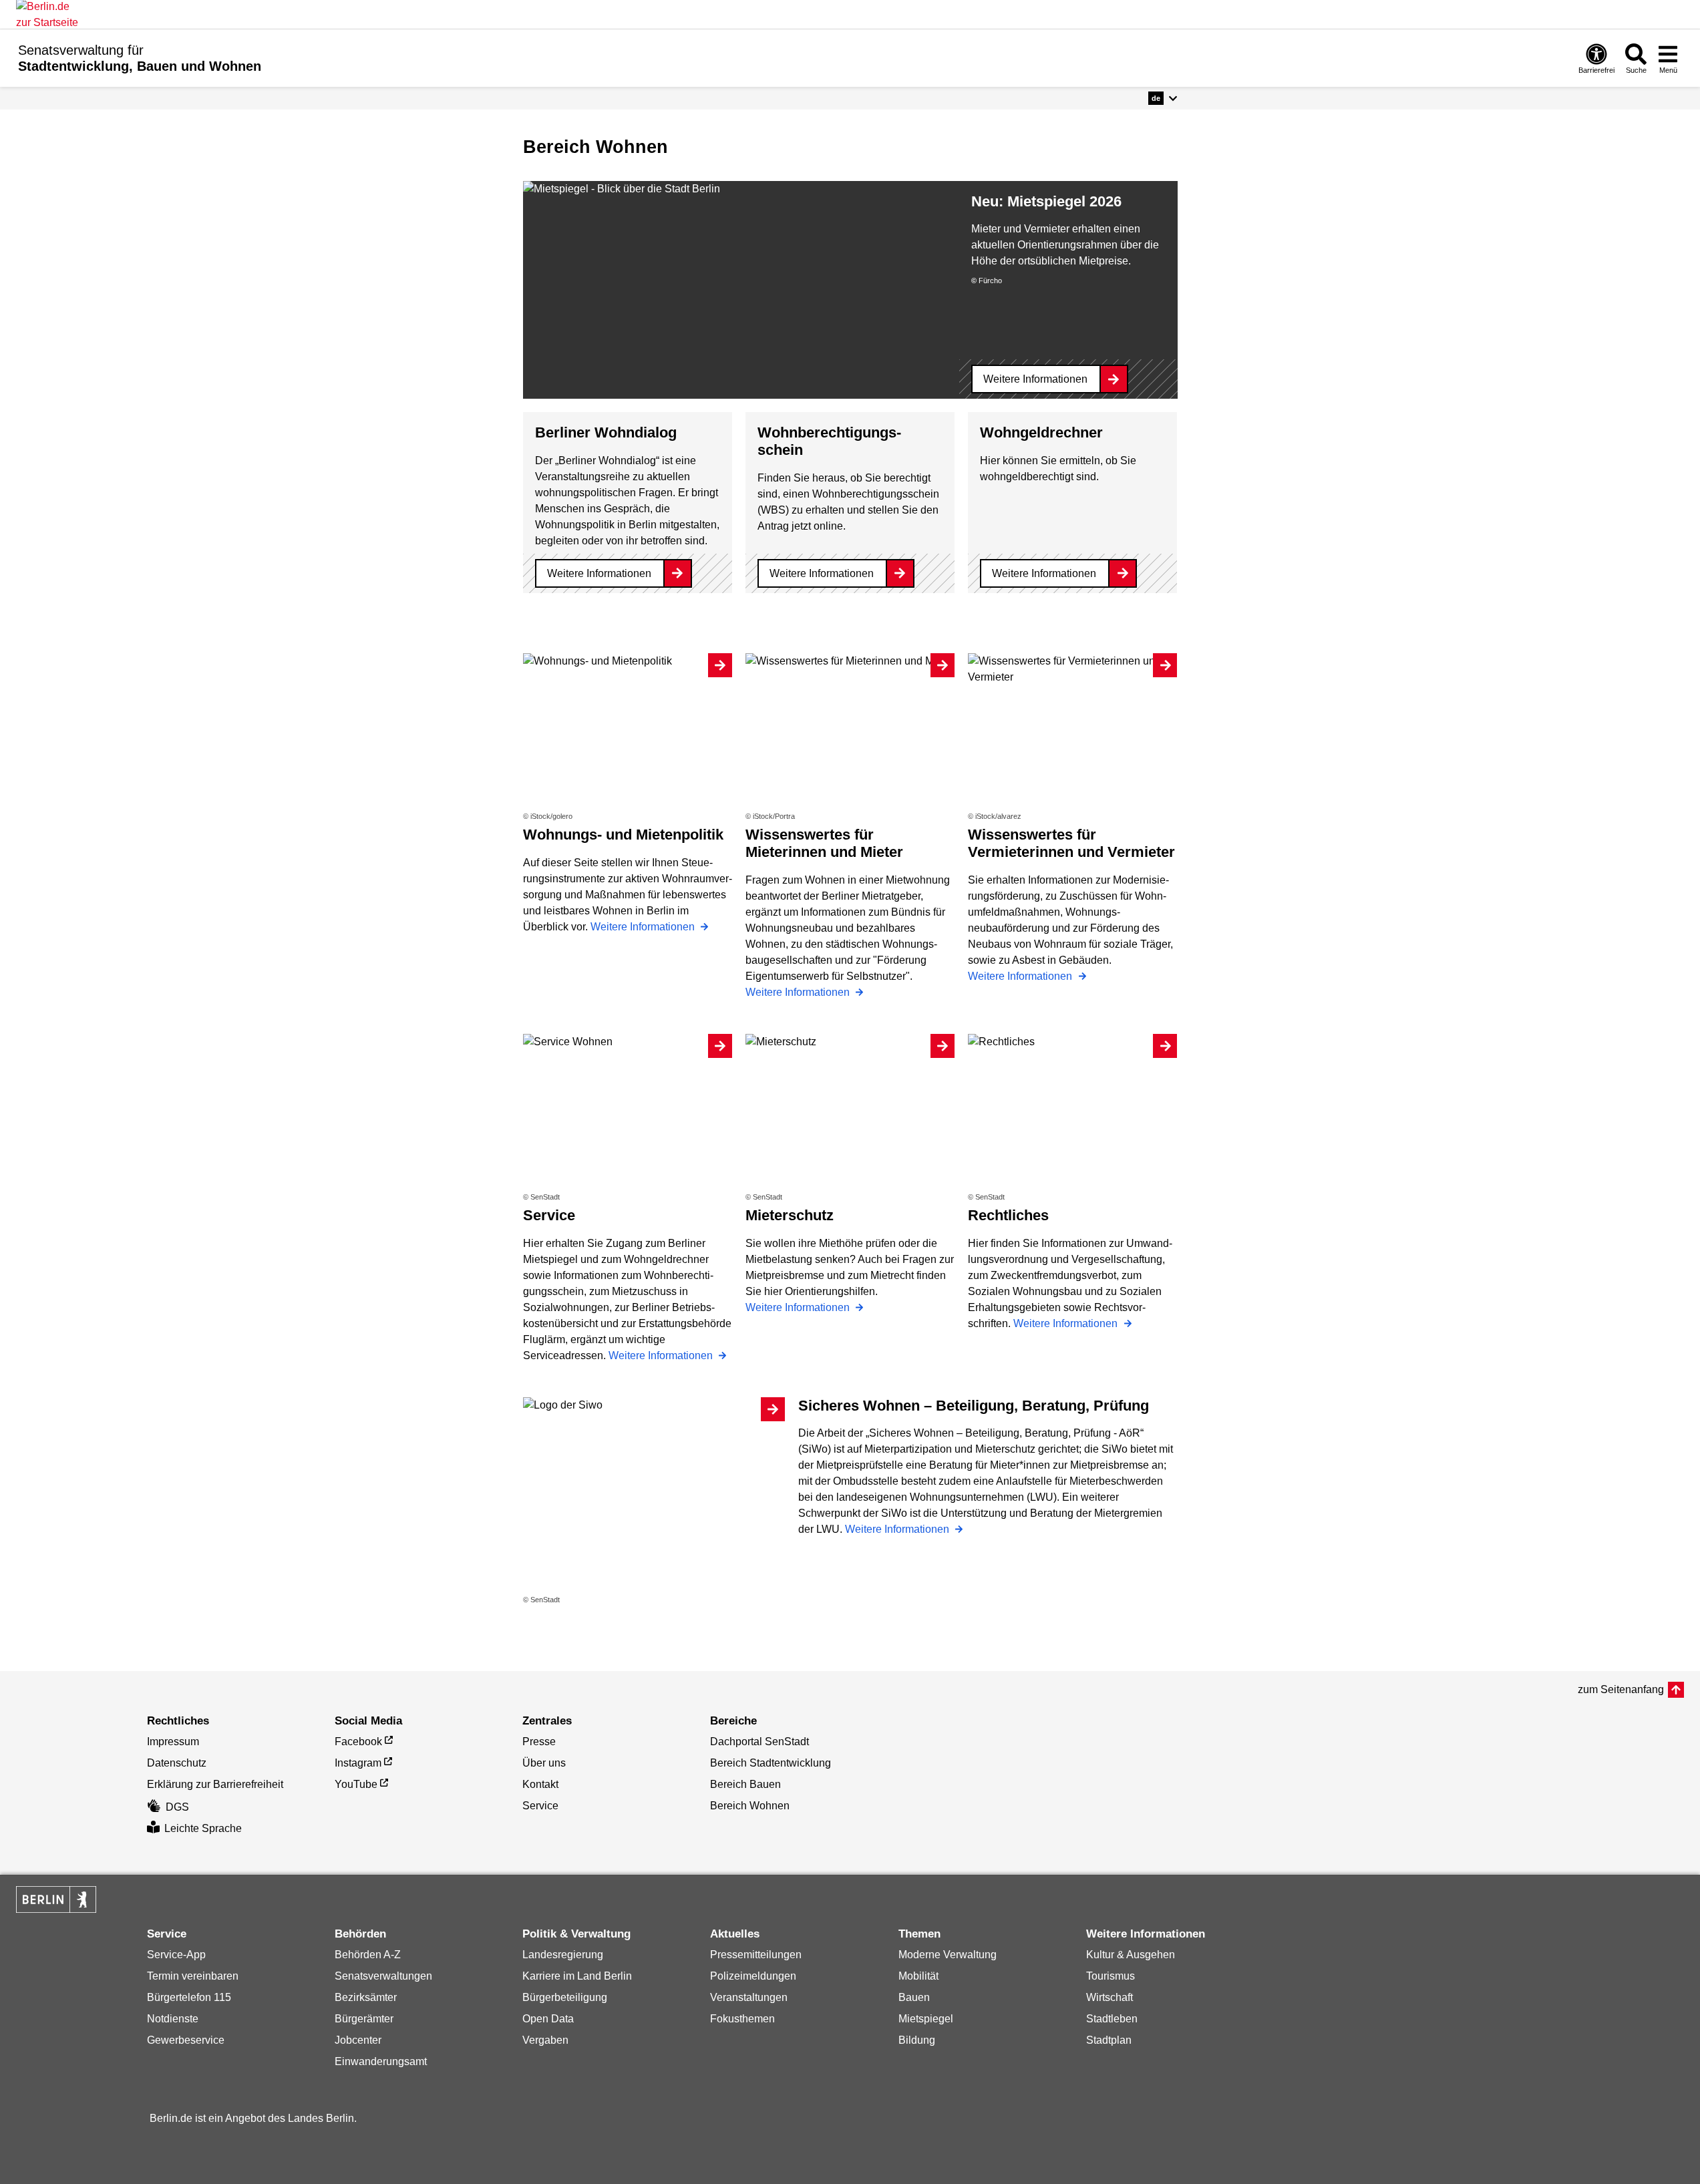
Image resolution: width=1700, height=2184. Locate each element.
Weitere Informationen (1035, 379)
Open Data (548, 2019)
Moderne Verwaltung (948, 1955)
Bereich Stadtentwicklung (771, 1763)
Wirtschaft (1110, 1997)
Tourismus (1111, 1976)
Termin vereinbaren (193, 1976)
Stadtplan (1109, 2040)
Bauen (914, 1997)
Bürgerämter (364, 2019)
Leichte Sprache (203, 1828)
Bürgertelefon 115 (189, 1997)
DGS (177, 1807)
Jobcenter (358, 2040)
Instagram (358, 1763)
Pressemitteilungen (756, 1955)
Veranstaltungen (749, 1997)
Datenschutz (177, 1763)
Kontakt (540, 1784)
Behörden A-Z (368, 1955)
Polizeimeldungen (753, 1976)
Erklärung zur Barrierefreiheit (215, 1784)
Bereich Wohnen (750, 1806)
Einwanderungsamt (381, 2061)
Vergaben (545, 2040)
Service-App (176, 1955)
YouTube (356, 1784)
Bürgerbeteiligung (565, 1997)
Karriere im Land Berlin (577, 1976)
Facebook (358, 1742)
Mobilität (918, 1976)
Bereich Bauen (745, 1784)
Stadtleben (1112, 2019)
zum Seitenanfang (1621, 1689)
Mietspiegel (926, 2019)
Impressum (173, 1742)
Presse (539, 1742)
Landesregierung (563, 1955)
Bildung (917, 2040)
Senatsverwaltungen (383, 1976)
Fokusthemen (742, 2019)
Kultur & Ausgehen (1131, 1955)
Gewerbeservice (186, 2040)
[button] (1163, 98)
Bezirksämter (366, 1997)
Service (540, 1806)
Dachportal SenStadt (759, 1742)
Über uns (544, 1763)
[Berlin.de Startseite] (56, 1899)
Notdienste (173, 2019)
